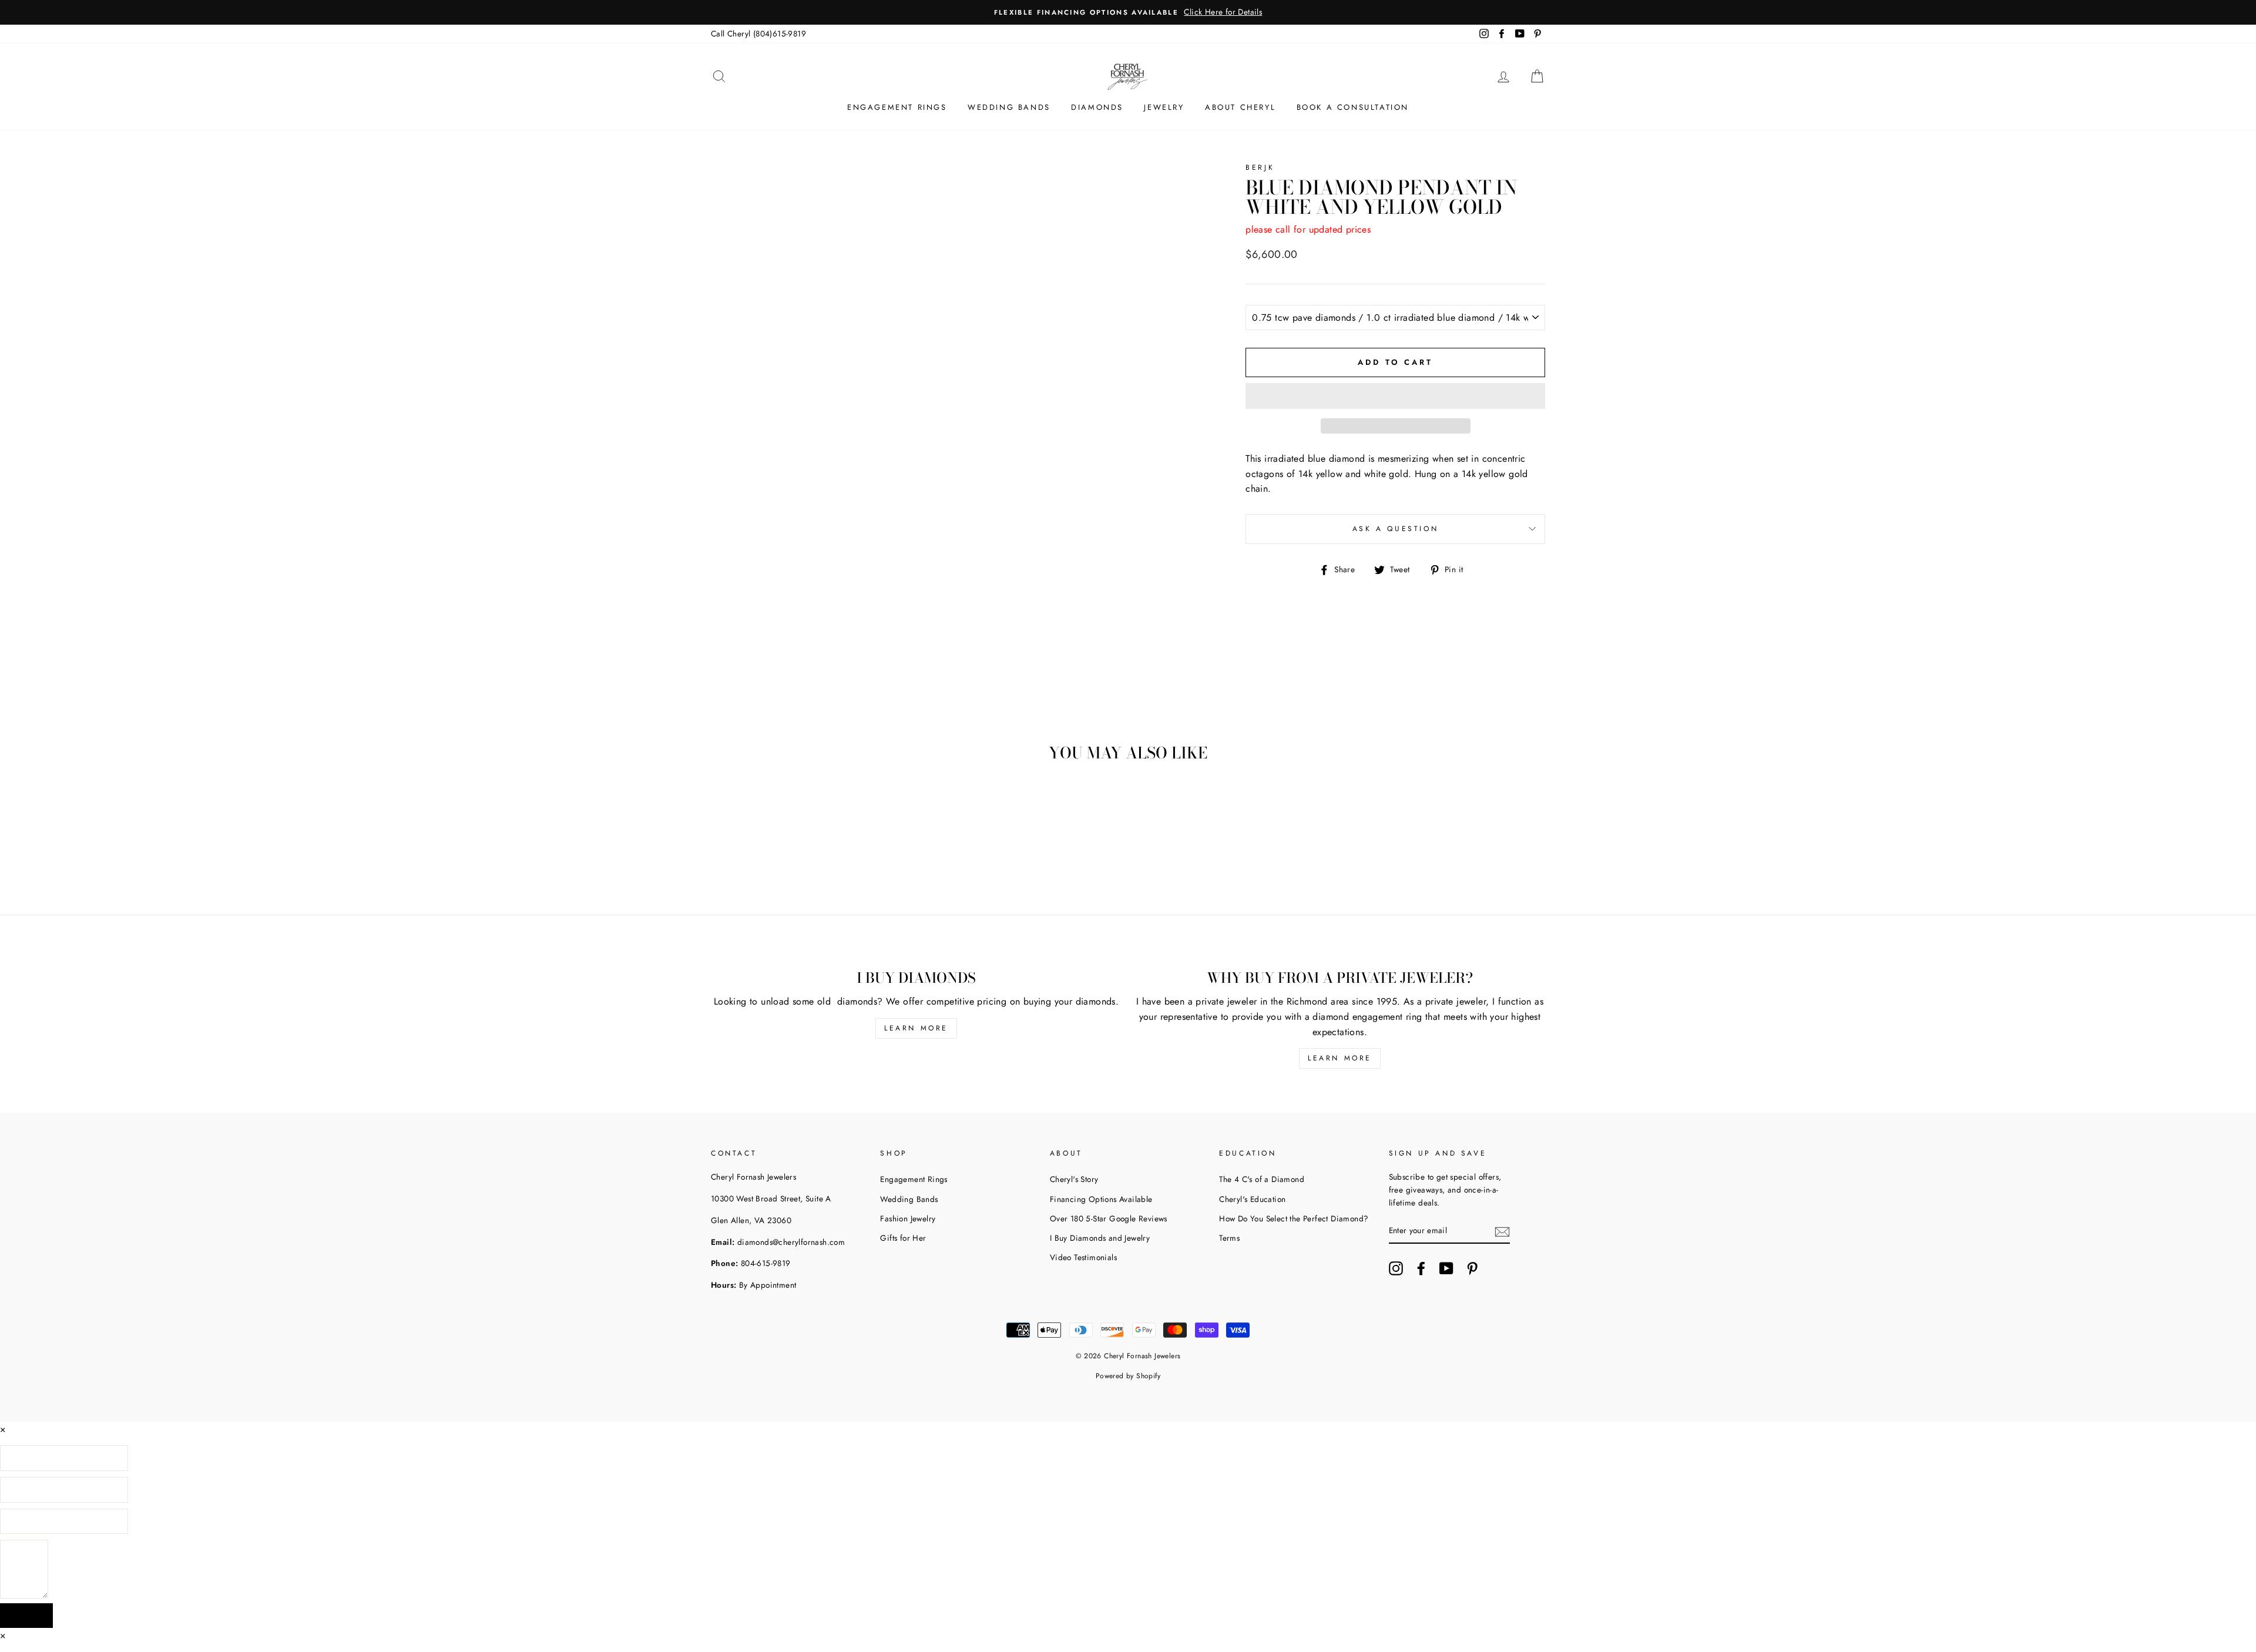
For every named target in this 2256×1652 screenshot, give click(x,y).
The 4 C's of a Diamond (1262, 1179)
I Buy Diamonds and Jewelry (1100, 1238)
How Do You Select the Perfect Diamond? (1294, 1218)
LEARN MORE (916, 1028)
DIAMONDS (1097, 107)
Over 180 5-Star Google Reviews (1109, 1218)
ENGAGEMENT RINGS (897, 107)
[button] (1395, 396)
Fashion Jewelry (908, 1218)
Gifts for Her (903, 1238)
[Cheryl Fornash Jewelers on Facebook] (1421, 1268)
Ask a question (1395, 529)
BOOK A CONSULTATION (1353, 107)
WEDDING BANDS (1009, 107)
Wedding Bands (909, 1199)
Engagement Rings (914, 1179)
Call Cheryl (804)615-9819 (758, 33)
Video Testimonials (1083, 1257)
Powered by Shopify (1128, 1376)
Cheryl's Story (1074, 1179)
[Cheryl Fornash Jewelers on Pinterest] (1472, 1268)
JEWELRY (1164, 107)
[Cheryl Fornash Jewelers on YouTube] (1446, 1268)
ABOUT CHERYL (1240, 107)
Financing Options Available (1101, 1199)
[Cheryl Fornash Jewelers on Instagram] (1396, 1268)
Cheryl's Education (1252, 1199)
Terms (1229, 1238)
